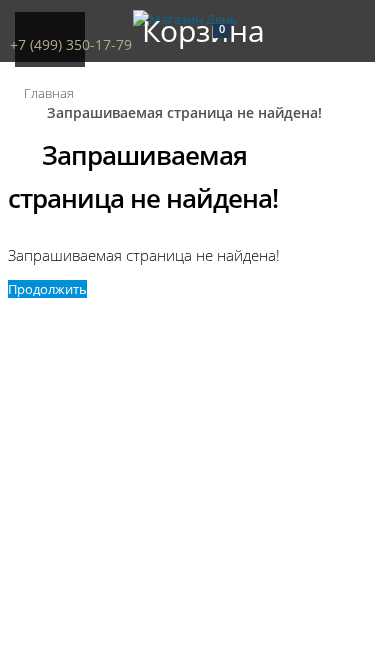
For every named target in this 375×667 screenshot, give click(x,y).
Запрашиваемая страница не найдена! (184, 112)
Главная (49, 93)
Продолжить (47, 289)
